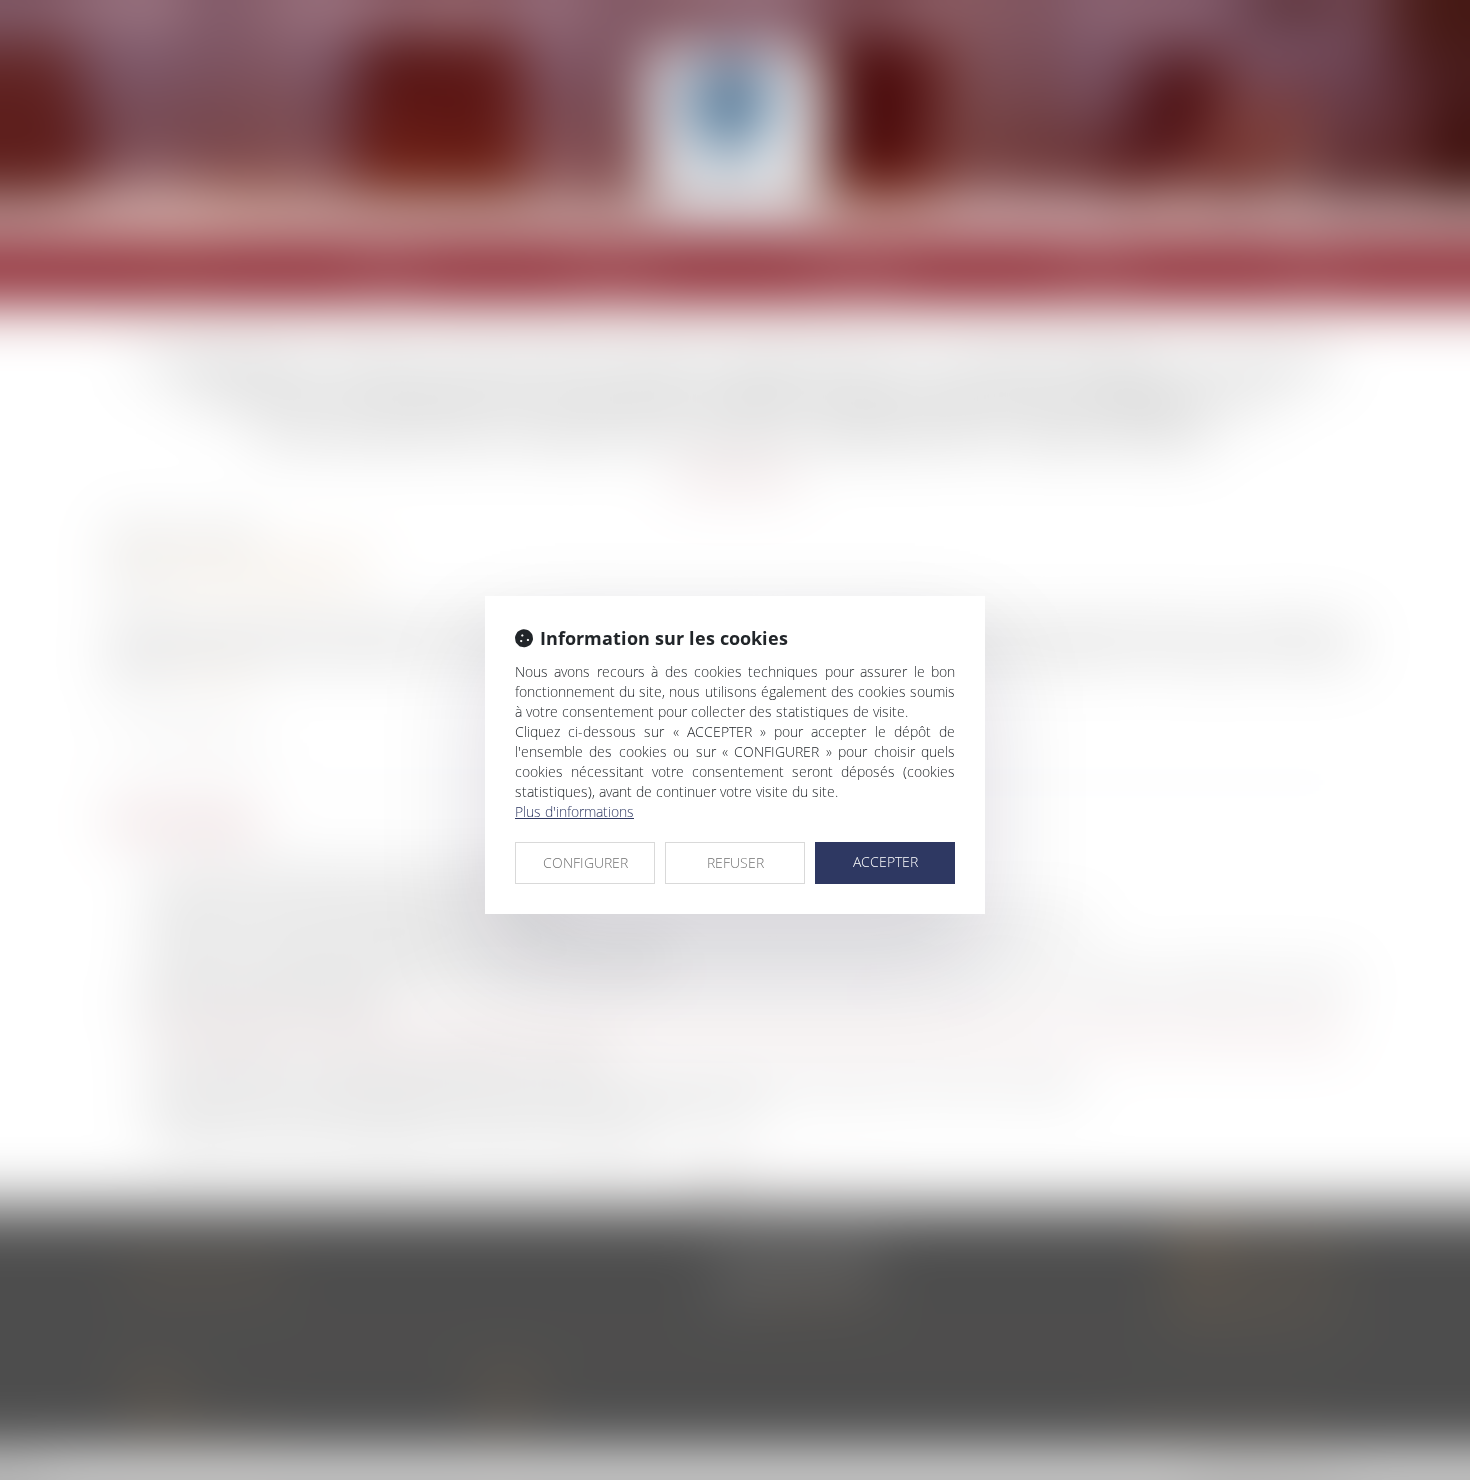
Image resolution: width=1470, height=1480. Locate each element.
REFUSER (735, 862)
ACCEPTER (885, 861)
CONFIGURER (585, 862)
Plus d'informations (574, 811)
